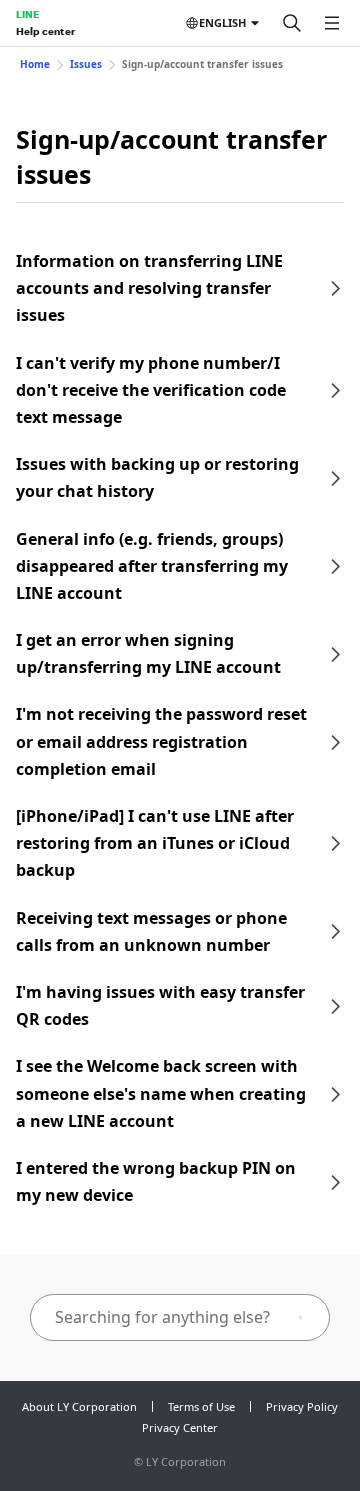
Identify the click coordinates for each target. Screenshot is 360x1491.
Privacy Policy (302, 1406)
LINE (27, 14)
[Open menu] (332, 23)
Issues (86, 64)
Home (35, 64)
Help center (45, 31)
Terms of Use (201, 1406)
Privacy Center (180, 1427)
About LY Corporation (79, 1406)
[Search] (292, 23)
